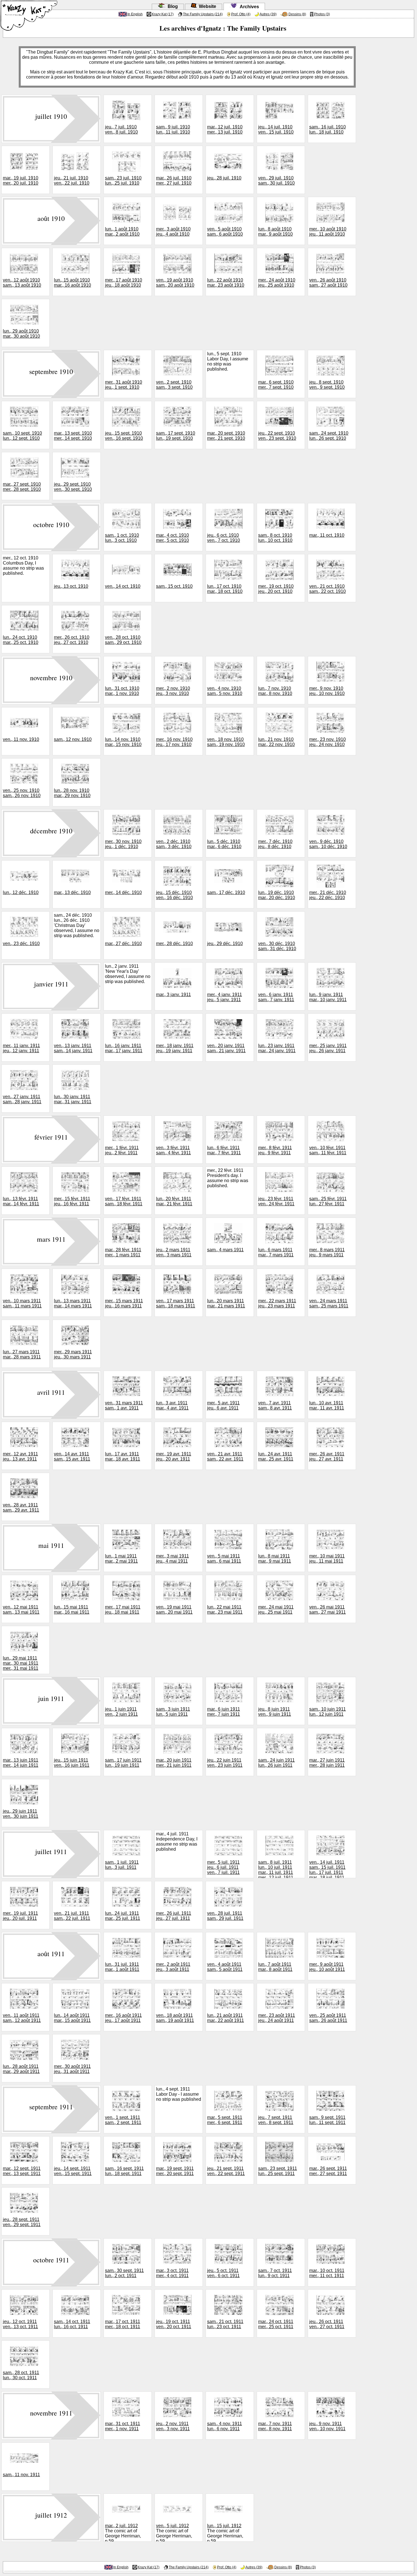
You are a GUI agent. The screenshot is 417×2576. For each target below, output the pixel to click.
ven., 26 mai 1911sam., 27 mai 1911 (328, 1610)
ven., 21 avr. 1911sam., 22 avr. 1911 (225, 1456)
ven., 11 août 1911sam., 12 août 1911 (22, 2018)
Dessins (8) (297, 14)
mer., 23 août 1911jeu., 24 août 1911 (277, 2018)
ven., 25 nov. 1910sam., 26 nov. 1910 (22, 793)
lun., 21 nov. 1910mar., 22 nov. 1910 (276, 742)
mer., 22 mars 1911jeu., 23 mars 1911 (277, 1303)
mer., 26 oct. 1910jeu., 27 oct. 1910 (72, 640)
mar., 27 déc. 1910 (123, 943)
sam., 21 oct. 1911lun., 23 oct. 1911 (225, 2324)
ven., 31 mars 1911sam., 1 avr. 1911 (124, 1405)
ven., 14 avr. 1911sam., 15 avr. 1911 (72, 1456)
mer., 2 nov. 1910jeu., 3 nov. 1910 (173, 691)
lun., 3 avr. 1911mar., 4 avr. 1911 (172, 1405)
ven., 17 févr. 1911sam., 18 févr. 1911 (124, 1201)
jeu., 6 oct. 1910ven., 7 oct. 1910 (224, 538)
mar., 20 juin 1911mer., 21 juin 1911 (174, 1763)
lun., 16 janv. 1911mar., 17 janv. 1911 (124, 1048)
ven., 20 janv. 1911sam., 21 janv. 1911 (226, 1048)
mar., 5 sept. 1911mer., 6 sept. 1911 (225, 2120)
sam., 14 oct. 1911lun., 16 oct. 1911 (72, 2324)
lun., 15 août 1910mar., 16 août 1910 (72, 283)
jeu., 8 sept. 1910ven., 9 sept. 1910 (327, 385)
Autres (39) (268, 14)
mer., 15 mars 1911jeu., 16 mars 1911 (124, 1303)
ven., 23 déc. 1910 (21, 943)
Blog (172, 6)
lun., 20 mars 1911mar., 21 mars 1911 (226, 1303)
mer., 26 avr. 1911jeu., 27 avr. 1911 (327, 1456)
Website (206, 6)
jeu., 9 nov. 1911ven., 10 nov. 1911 (327, 2426)
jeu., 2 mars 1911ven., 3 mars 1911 (174, 1252)
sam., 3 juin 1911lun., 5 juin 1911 (173, 1712)
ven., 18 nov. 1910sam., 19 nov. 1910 (226, 742)
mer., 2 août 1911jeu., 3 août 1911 (173, 1967)
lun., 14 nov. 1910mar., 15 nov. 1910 (123, 742)
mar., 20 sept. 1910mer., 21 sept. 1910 (226, 436)
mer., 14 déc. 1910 (123, 892)
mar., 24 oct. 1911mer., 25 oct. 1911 (276, 2324)
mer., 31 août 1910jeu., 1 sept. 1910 (124, 385)
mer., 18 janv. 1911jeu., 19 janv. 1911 (175, 1048)
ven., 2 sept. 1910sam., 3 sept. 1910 (174, 385)
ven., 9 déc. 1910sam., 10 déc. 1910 (328, 844)
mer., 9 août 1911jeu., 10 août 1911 (327, 1967)
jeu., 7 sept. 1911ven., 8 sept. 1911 (276, 2120)
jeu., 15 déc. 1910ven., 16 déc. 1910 (174, 895)
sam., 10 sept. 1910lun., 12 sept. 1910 (22, 436)
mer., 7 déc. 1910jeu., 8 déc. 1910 (275, 844)
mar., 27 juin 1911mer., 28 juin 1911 (327, 1763)
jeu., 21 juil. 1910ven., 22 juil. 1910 (72, 180)
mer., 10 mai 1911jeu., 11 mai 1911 (327, 1559)
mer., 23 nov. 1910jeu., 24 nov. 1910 (328, 742)
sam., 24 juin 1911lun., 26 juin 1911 (276, 1763)
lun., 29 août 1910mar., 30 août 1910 (21, 334)
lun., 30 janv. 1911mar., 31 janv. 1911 (73, 1099)
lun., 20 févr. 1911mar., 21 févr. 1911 (174, 1201)
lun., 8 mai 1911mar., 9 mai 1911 (275, 1559)
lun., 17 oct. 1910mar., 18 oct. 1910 (225, 589)
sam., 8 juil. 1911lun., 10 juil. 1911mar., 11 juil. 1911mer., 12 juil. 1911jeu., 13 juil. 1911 (276, 1872)
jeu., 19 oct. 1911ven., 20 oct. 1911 (174, 2324)
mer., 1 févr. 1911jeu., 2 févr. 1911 (122, 1150)
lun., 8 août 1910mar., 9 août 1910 (275, 232)
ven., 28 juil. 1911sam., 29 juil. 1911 (225, 1916)
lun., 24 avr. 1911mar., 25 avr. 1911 (276, 1456)
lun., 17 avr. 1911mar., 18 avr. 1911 (123, 1456)
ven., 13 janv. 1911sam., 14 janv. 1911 (73, 1048)
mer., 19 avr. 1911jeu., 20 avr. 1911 (174, 1456)
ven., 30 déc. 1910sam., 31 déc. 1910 (277, 946)
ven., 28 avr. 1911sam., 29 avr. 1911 (21, 1507)
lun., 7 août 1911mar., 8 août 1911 (275, 1967)
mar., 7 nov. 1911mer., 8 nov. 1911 (275, 2426)
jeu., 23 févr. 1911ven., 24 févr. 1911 (276, 1201)
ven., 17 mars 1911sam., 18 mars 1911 (176, 1303)
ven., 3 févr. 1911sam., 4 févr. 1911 (173, 1150)
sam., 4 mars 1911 (225, 1250)
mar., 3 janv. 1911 (173, 995)
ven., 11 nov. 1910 (21, 739)
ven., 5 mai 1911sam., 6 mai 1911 (224, 1559)
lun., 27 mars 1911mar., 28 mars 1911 (22, 1354)
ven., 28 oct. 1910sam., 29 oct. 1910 (123, 640)
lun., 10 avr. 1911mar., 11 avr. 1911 (327, 1405)
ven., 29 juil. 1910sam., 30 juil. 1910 (276, 180)
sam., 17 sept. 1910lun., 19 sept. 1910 (176, 436)
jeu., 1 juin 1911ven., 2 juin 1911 (121, 1712)
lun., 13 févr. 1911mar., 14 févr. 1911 (21, 1201)
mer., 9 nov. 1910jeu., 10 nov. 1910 (327, 691)
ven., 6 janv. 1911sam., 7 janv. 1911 (276, 997)
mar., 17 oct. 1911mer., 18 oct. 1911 (123, 2324)
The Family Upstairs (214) (203, 14)
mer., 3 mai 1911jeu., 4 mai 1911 (172, 1559)
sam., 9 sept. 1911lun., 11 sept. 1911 (327, 2120)
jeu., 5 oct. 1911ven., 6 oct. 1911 (223, 2273)
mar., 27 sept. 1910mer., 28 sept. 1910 (22, 487)
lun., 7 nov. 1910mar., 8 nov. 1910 (275, 691)
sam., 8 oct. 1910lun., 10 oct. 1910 (275, 538)
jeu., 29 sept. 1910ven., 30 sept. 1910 (73, 487)
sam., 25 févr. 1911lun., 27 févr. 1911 (328, 1201)
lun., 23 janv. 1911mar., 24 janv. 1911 (277, 1048)
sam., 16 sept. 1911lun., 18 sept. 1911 (124, 2171)
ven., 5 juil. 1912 (172, 2526)
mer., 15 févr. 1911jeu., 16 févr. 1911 (72, 1201)
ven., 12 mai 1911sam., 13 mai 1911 (21, 1610)
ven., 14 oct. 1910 (123, 586)
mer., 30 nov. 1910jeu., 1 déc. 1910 (123, 844)
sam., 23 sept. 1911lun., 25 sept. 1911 (278, 2171)
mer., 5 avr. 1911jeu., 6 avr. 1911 (223, 1405)
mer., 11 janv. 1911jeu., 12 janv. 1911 (21, 1048)
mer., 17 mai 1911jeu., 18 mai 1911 (123, 1610)
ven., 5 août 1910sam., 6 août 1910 (225, 232)
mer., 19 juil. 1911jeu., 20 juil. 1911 (20, 1916)
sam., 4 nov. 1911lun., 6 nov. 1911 (225, 2426)
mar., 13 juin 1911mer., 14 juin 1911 (21, 1763)
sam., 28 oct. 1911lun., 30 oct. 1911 (21, 2375)
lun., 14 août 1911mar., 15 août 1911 (72, 2018)
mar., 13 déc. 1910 (72, 892)
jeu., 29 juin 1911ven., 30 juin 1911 (21, 1814)
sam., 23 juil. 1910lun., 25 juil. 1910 (123, 180)
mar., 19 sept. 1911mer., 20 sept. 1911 (175, 2171)
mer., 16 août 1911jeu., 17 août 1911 (123, 2018)
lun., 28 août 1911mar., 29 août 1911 (21, 2069)
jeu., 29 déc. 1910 (225, 943)
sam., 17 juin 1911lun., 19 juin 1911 (123, 1763)
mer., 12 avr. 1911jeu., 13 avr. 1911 (20, 1456)
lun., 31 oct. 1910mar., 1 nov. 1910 (122, 691)
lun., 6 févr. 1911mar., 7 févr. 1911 (224, 1150)
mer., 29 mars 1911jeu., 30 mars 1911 (73, 1354)
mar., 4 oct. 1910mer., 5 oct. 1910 (172, 538)
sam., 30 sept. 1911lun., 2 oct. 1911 (124, 2273)
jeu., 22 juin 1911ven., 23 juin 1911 (225, 1763)
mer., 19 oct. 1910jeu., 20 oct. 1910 (276, 589)
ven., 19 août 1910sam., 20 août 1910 (175, 283)
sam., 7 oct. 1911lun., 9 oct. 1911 (275, 2273)
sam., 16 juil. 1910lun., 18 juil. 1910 (328, 129)
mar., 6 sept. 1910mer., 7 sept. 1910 (276, 385)
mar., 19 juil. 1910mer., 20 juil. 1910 (21, 180)
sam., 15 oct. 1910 (174, 586)
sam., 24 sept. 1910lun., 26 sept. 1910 (329, 436)
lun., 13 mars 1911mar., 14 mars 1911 (73, 1303)
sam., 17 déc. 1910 (226, 892)
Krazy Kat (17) (163, 14)
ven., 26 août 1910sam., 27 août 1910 (328, 283)
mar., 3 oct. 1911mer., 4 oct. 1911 (172, 2273)
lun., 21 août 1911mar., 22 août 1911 (226, 2018)
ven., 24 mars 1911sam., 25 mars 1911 (329, 1303)
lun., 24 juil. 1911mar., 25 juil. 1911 (123, 1916)
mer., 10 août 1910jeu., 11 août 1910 (328, 232)
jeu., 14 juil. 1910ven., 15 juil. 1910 (276, 129)
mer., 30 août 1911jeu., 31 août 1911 (72, 2069)
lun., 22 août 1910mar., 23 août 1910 (226, 283)
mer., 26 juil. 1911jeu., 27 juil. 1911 (174, 1916)
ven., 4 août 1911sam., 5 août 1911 (225, 1967)
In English (135, 14)
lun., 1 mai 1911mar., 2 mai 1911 (121, 1559)
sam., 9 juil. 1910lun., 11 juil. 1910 (173, 129)
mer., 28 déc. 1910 (174, 943)
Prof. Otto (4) (241, 14)
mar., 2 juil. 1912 (121, 2526)
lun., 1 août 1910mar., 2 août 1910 (122, 232)
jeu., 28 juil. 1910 (224, 178)
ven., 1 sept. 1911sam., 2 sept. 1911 (123, 2120)
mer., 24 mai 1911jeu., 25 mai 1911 (276, 1610)
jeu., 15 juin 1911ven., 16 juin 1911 (72, 1763)
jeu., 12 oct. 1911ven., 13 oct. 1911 (20, 2324)
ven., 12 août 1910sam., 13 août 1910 (22, 283)
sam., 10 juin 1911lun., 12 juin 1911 (328, 1712)
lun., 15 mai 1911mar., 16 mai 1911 (72, 1610)
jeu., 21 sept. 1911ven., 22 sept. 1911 (226, 2171)
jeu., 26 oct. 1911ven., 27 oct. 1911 (327, 2324)
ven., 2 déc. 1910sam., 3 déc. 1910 (174, 844)
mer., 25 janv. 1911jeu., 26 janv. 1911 (328, 1048)
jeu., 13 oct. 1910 (71, 586)
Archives (248, 7)
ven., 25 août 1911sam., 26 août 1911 (328, 2018)
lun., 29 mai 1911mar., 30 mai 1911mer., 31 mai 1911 (21, 1663)
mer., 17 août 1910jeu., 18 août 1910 (124, 283)
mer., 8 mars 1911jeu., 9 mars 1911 (327, 1252)
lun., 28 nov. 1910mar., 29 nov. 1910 (72, 793)
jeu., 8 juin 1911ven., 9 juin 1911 (275, 1712)
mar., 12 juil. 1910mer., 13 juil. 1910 (225, 129)
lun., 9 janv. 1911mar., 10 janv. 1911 (328, 997)
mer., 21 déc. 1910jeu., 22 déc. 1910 (328, 895)
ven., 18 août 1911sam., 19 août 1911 (175, 2018)
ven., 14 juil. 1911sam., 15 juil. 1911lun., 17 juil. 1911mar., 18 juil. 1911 (327, 1870)
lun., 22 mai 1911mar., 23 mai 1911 (225, 1610)
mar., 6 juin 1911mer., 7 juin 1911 (224, 1712)
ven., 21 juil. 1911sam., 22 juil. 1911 (72, 1916)
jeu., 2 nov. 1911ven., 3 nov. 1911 (173, 2426)
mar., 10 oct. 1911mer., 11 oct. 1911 (327, 2273)
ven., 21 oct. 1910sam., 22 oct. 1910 (328, 589)
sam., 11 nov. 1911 (21, 2475)
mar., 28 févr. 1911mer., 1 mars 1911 (123, 1252)
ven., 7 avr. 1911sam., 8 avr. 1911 (275, 1405)
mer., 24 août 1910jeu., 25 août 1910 (277, 283)
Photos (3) (322, 14)
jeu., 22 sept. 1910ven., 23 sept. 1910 (277, 436)
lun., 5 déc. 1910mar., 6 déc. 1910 (224, 844)
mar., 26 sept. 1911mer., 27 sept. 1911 (328, 2171)
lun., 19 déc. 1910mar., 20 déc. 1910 (277, 895)
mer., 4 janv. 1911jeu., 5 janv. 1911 (225, 997)
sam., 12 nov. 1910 (73, 739)
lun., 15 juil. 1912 (224, 2526)
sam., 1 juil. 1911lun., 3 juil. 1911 (122, 1865)
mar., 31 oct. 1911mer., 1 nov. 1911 (123, 2426)
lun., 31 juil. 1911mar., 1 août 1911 (122, 1967)
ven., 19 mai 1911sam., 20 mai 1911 (174, 1610)
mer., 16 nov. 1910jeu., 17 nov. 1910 (174, 742)
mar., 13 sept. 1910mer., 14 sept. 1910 (73, 436)
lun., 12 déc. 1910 (21, 892)
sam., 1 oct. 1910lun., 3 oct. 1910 (122, 538)
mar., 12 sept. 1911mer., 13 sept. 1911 (22, 2171)
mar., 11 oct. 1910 (327, 535)
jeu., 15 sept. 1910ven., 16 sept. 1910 (124, 436)
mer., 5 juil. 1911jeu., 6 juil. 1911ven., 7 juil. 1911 (223, 1867)
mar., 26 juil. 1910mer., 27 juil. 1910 (174, 180)
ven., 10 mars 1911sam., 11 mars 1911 (22, 1303)
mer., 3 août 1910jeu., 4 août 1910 (173, 232)
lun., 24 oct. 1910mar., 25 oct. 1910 (21, 640)
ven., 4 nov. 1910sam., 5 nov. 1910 (225, 691)
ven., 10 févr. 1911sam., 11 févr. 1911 (328, 1150)
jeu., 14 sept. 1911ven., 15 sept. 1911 (73, 2171)
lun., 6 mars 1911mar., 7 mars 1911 (276, 1252)
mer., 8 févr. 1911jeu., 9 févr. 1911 (275, 1150)
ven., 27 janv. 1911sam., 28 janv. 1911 (22, 1099)
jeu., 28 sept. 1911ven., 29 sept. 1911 (22, 2222)
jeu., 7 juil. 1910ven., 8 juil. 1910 (121, 129)
